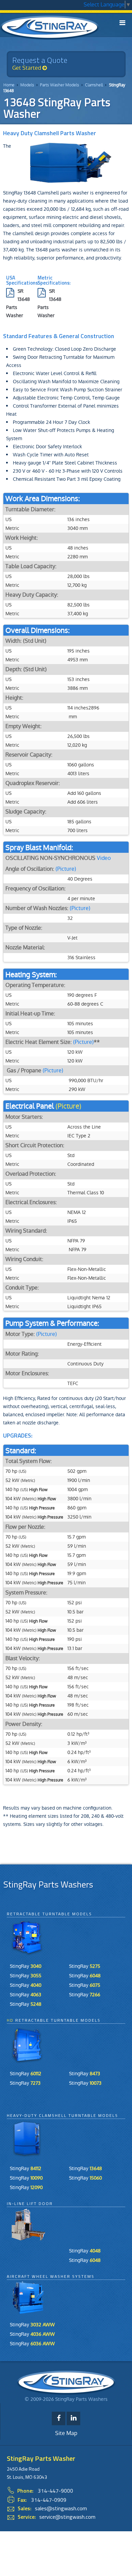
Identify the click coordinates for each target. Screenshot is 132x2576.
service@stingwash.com (67, 2517)
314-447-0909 (49, 2500)
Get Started (27, 68)
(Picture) (66, 869)
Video (104, 858)
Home (9, 85)
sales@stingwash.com (61, 2508)
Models (27, 85)
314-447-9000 (56, 2491)
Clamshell (94, 85)
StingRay (26, 1966)
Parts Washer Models (60, 85)
